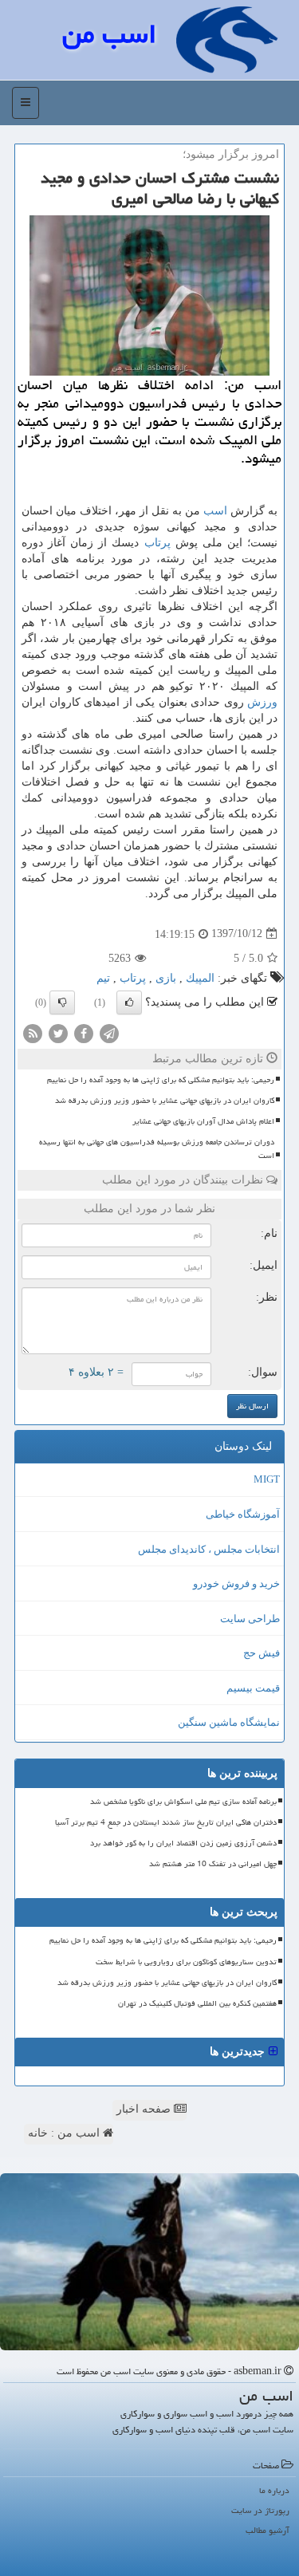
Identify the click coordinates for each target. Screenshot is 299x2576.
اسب (215, 511)
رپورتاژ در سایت (260, 2510)
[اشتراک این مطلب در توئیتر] (58, 1032)
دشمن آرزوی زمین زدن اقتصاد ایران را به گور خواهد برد (183, 1843)
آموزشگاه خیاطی (243, 1514)
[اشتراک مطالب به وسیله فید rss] (33, 1032)
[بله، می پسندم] (129, 1002)
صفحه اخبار (145, 2109)
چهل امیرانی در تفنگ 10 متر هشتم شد (213, 1864)
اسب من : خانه (65, 2133)
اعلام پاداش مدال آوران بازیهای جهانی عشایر (203, 1121)
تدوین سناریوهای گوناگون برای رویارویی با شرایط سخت (186, 1962)
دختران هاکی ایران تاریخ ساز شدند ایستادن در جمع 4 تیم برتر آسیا (166, 1822)
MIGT (267, 1479)
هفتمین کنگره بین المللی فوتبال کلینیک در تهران (197, 2003)
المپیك (200, 978)
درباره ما (274, 2490)
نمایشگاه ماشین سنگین (229, 1722)
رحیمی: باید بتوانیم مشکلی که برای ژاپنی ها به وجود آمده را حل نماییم (161, 1080)
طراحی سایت (250, 1619)
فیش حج (262, 1653)
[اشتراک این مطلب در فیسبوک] (84, 1032)
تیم (103, 978)
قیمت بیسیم (253, 1688)
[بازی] (149, 2262)
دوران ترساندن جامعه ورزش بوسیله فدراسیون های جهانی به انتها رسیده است (157, 1149)
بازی (166, 978)
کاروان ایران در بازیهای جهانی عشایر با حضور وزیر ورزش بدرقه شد (165, 1101)
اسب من (109, 34)
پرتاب (157, 543)
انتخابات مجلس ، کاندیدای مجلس (209, 1549)
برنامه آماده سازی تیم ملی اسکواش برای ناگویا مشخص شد (183, 1802)
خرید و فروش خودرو (236, 1583)
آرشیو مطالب (268, 2530)
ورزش (262, 702)
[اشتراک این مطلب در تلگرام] (109, 1032)
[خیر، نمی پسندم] (62, 1002)
